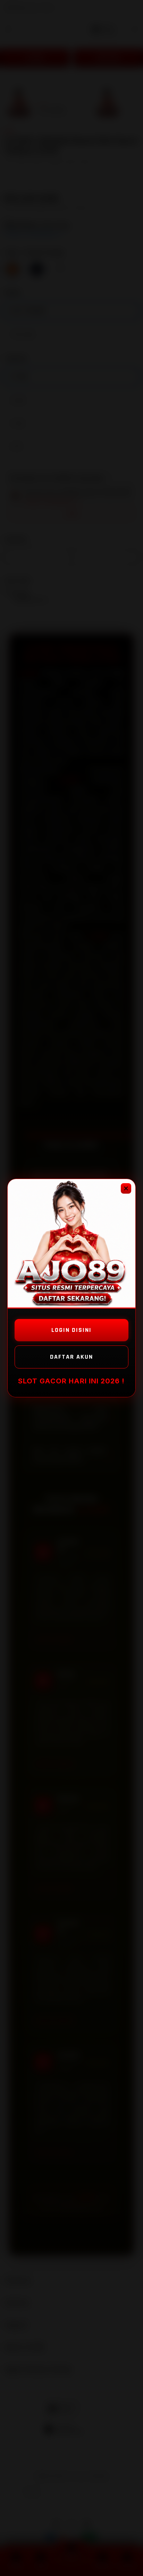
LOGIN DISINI (71, 1330)
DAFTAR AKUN (71, 1357)
